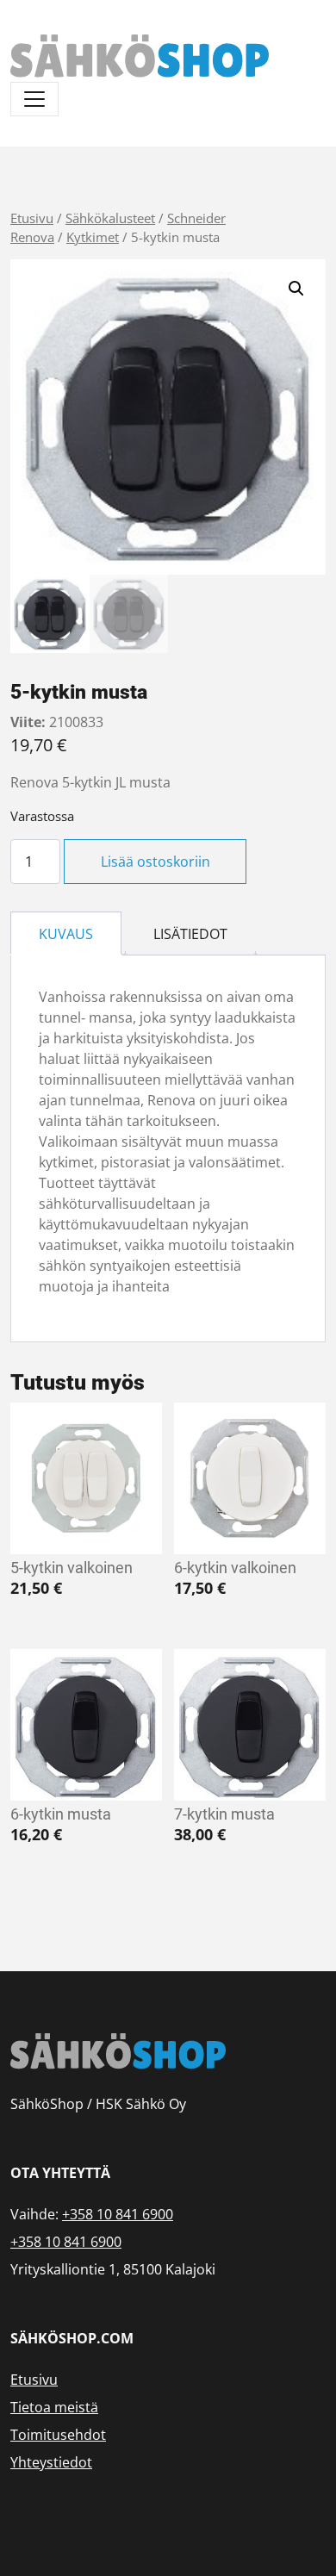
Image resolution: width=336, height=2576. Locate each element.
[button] (296, 289)
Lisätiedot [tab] (190, 934)
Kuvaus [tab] (66, 934)
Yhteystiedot (51, 2462)
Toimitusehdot (58, 2435)
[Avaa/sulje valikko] (34, 99)
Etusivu (32, 218)
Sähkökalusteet (110, 218)
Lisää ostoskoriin (156, 862)
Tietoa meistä (54, 2407)
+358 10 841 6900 (118, 2214)
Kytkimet (93, 237)
